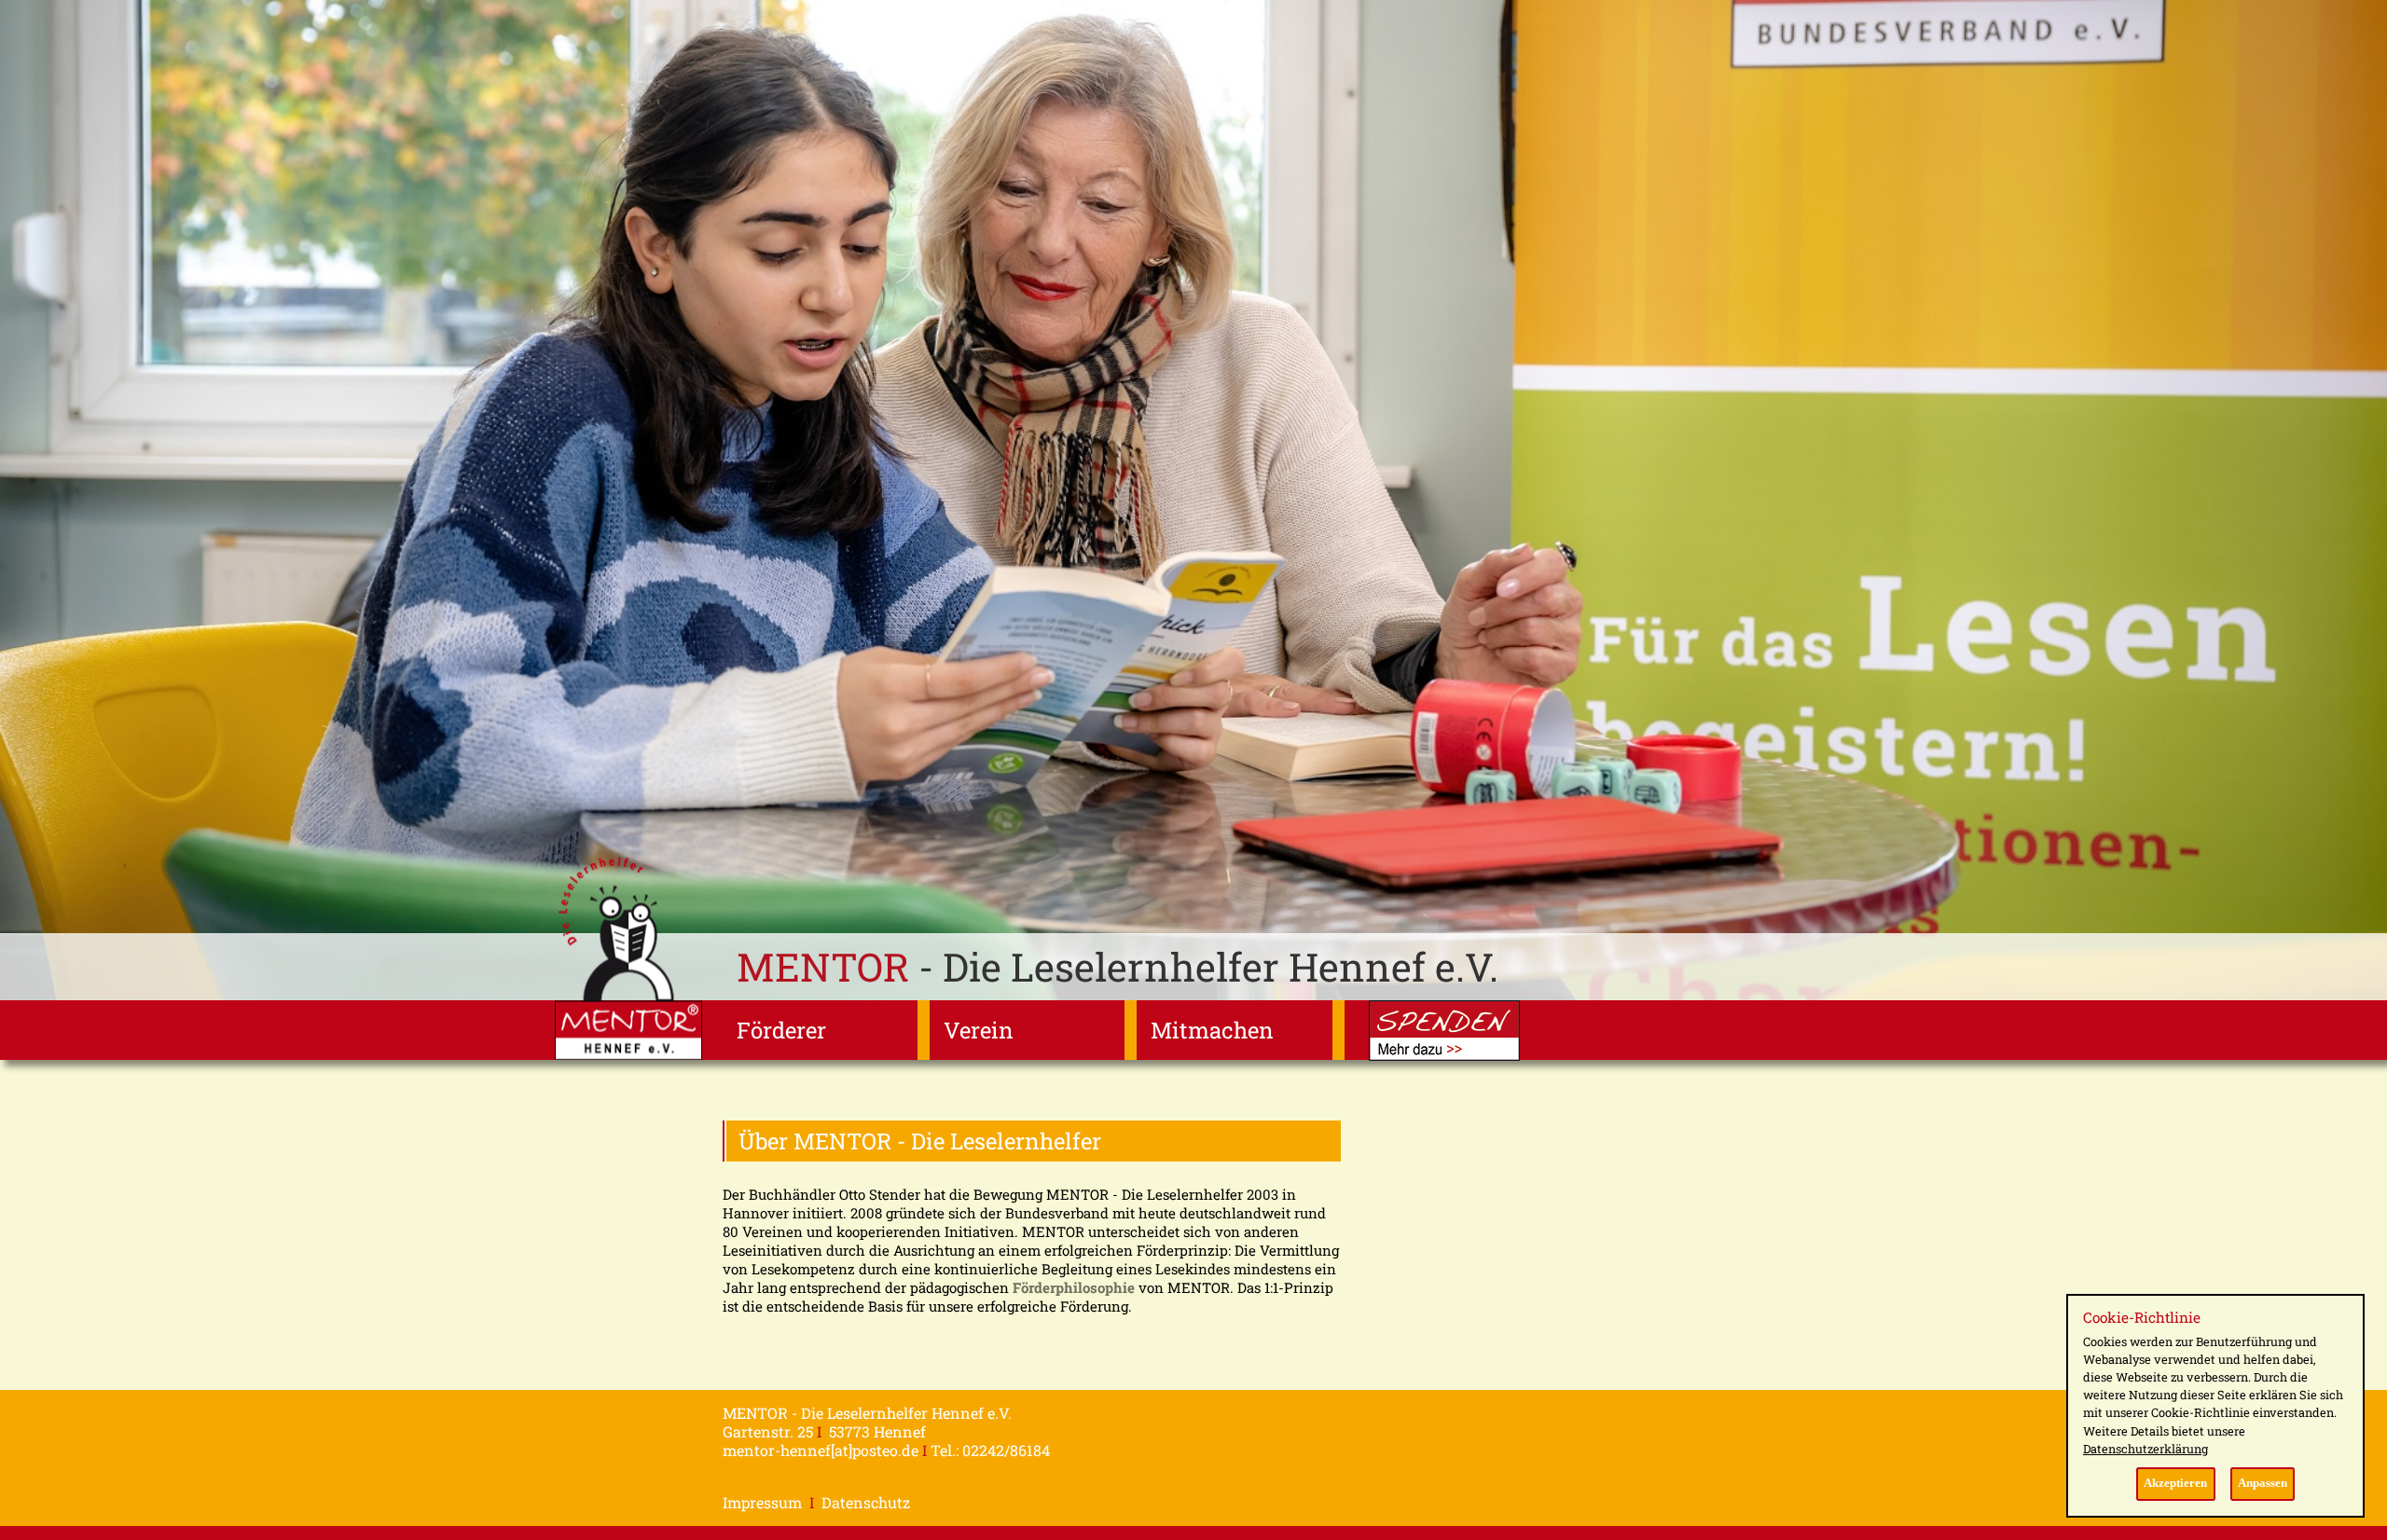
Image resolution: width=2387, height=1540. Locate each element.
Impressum (762, 1502)
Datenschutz (866, 1502)
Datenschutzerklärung (2146, 1449)
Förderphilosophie (1074, 1287)
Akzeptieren (2175, 1483)
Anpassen (2263, 1483)
